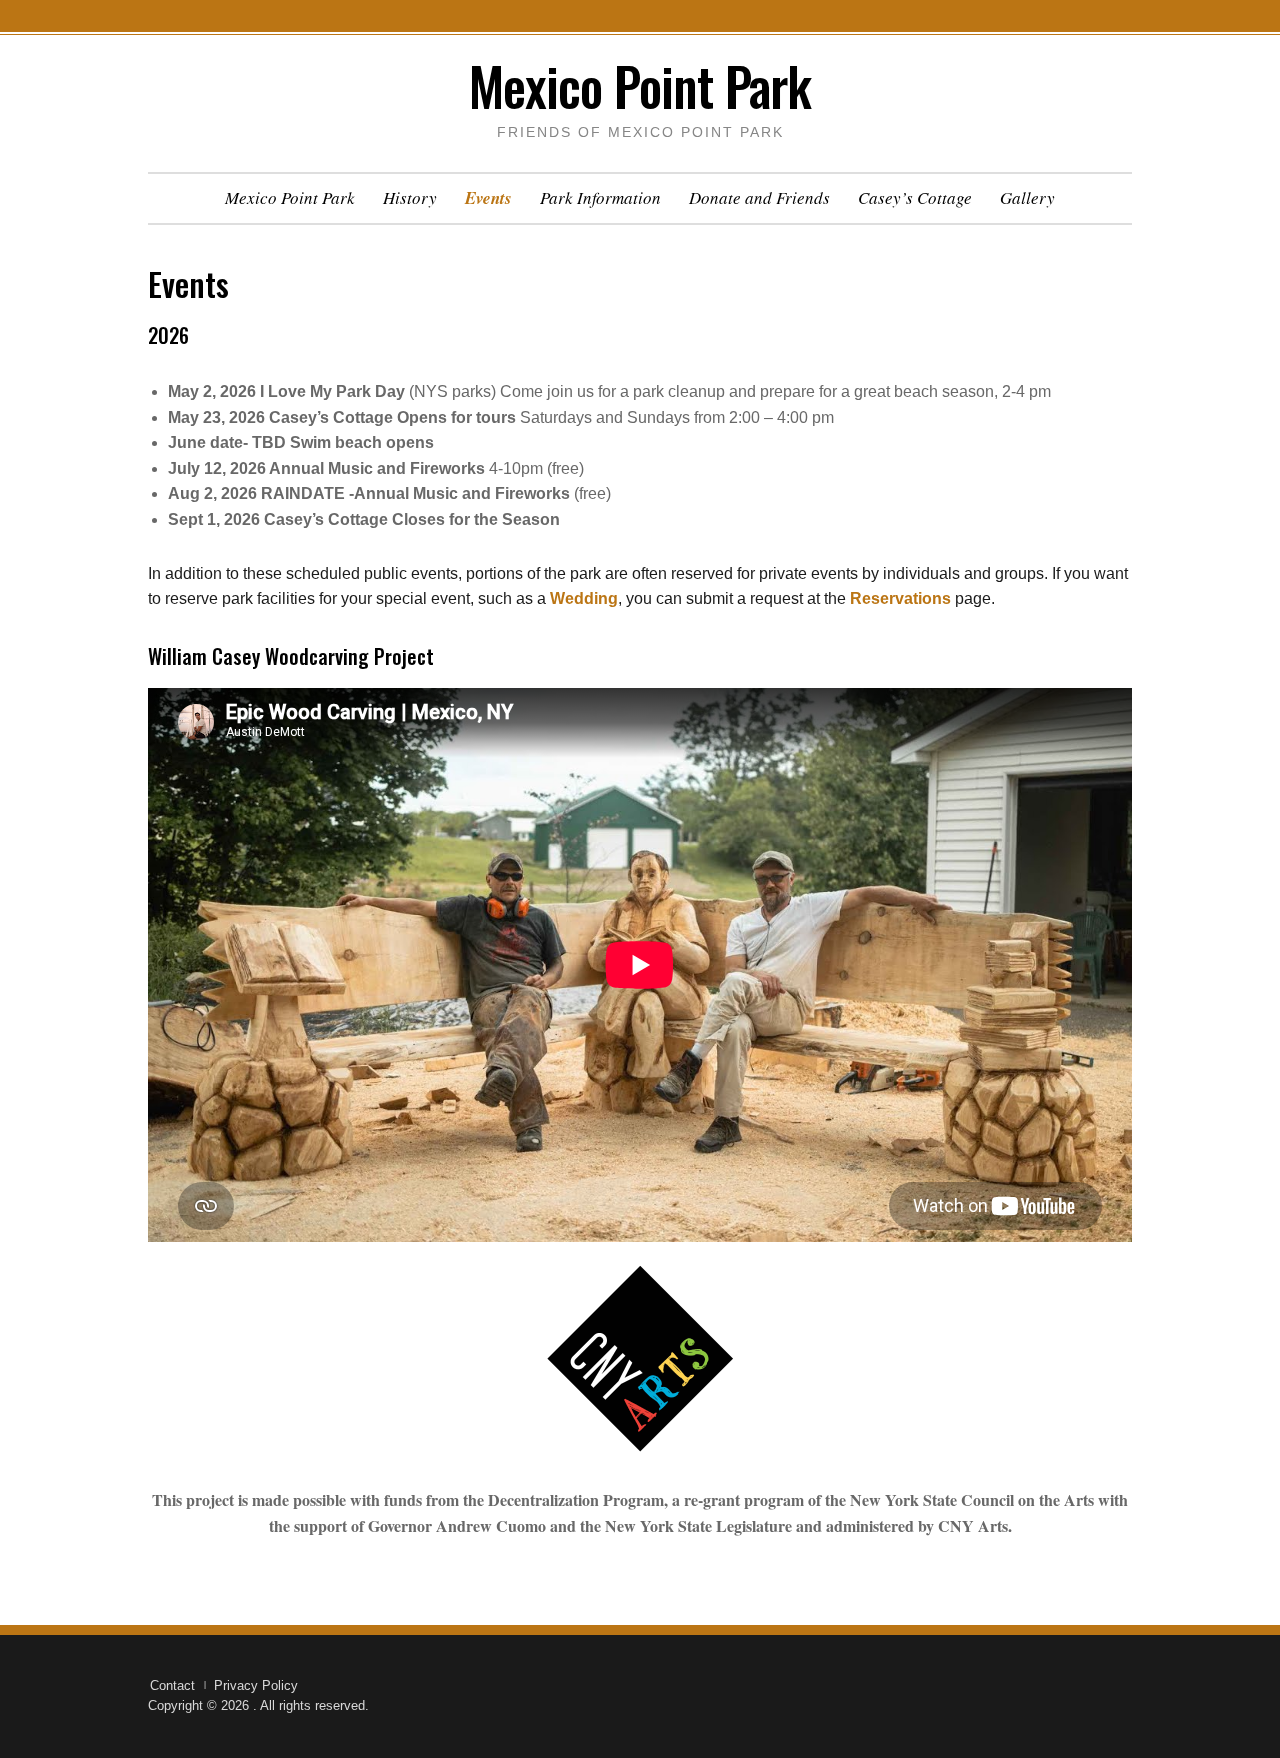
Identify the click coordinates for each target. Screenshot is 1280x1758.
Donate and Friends (759, 197)
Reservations (900, 598)
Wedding (584, 598)
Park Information (600, 197)
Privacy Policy (256, 1685)
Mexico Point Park (640, 85)
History (410, 197)
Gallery (1027, 197)
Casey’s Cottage (915, 197)
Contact (172, 1685)
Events (488, 198)
